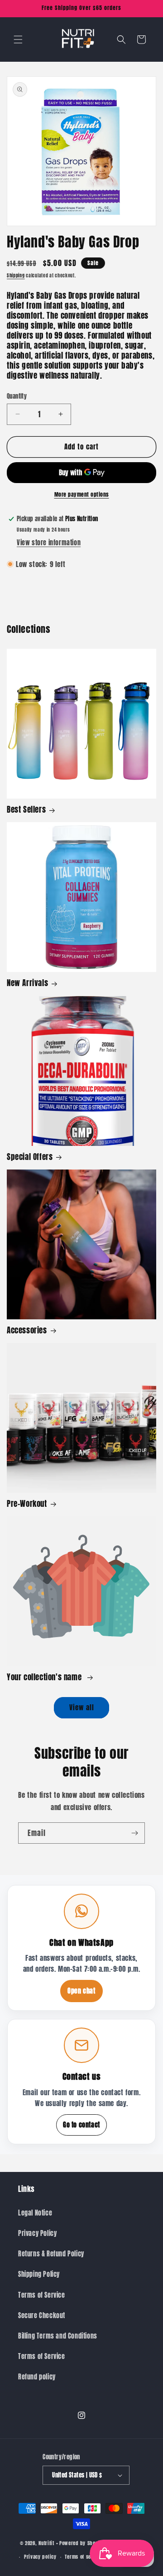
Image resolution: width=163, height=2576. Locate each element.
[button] (18, 39)
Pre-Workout (27, 1504)
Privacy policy (40, 2557)
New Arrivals (27, 983)
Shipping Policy (39, 2274)
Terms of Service (42, 2295)
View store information (49, 543)
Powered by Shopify (82, 2543)
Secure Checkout (42, 2316)
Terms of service (84, 2557)
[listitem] (81, 1948)
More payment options (82, 494)
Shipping (16, 275)
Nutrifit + (48, 2543)
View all (82, 1707)
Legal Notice (35, 2213)
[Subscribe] (134, 1833)
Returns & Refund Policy (51, 2254)
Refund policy (37, 2377)
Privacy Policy (37, 2233)
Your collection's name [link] (45, 1677)
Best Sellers (26, 809)
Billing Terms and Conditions (58, 2336)
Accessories (27, 1330)
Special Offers (30, 1157)
